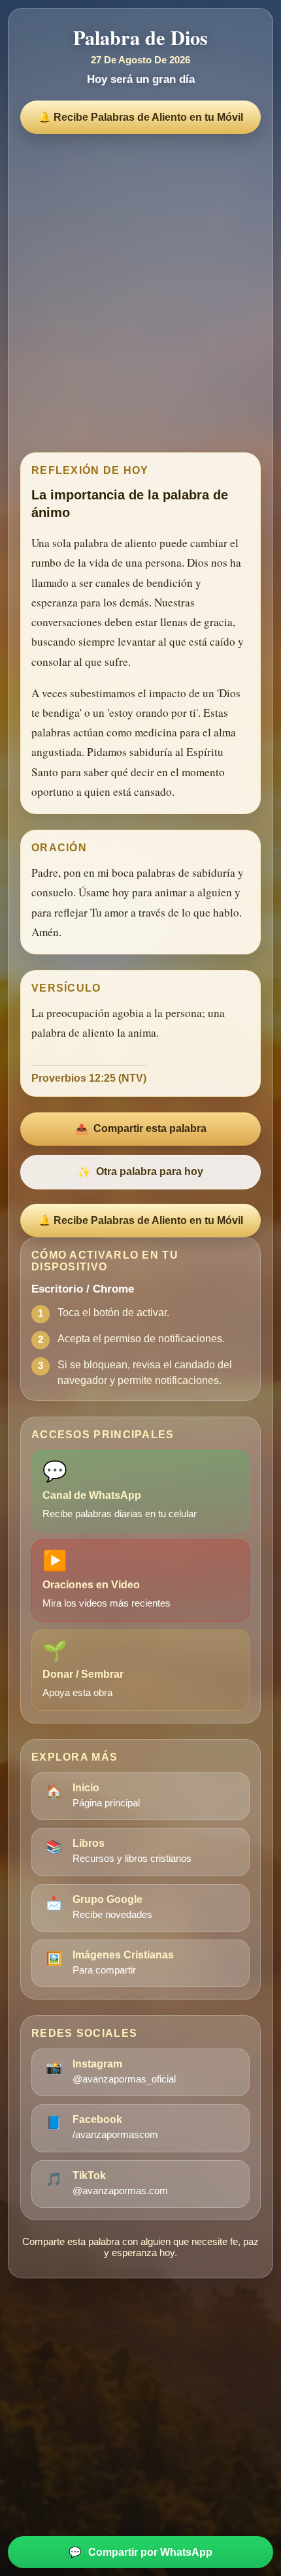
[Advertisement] (140, 290)
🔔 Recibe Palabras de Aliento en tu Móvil (140, 117)
